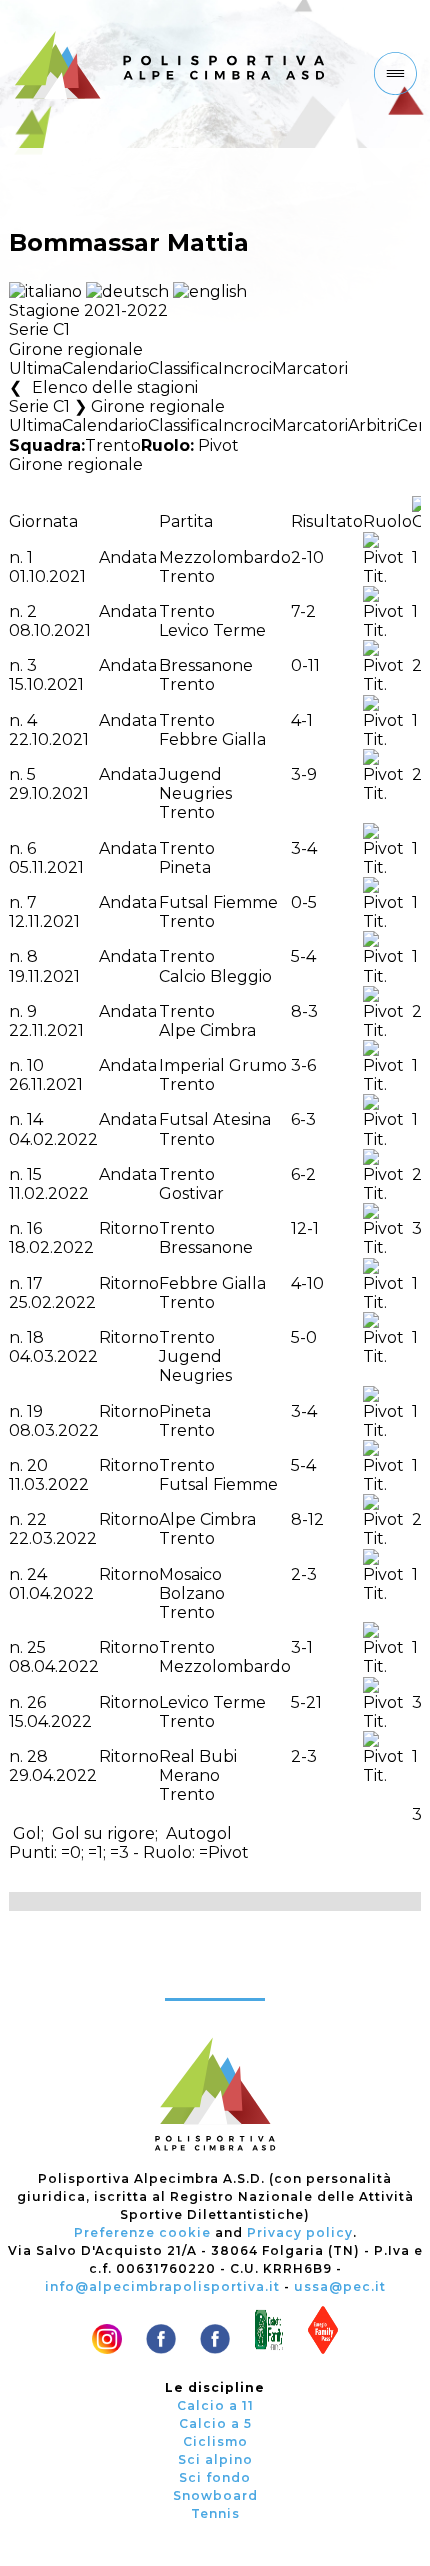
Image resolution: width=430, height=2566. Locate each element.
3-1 (302, 1647)
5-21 (306, 1702)
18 (35, 1337)
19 (35, 1411)
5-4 (303, 956)
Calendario (105, 368)
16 (34, 1228)
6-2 (303, 1174)
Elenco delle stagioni (115, 387)
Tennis (215, 2513)
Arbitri (372, 425)
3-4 (304, 848)
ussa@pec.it (340, 2286)
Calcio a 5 (215, 2423)
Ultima (35, 368)
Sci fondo (215, 2477)
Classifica (183, 368)
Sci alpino (215, 2459)
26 (36, 1702)
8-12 (307, 1519)
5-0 (304, 1337)
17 (35, 1283)
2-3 (304, 1574)
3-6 (303, 1065)
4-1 (302, 720)
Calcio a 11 (215, 2405)
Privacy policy (300, 2232)
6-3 (303, 1119)
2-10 (307, 557)
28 (37, 1756)
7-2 (303, 611)
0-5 (304, 902)
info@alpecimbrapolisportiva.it (162, 2286)
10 (35, 1065)
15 (34, 1174)
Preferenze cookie (142, 2232)
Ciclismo (215, 2441)
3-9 (304, 774)
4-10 (307, 1283)
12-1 (305, 1228)
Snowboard (215, 2495)
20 (37, 1465)
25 (36, 1647)
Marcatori (310, 368)
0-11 (305, 665)
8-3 (304, 1011)
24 (37, 1574)
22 (37, 1519)
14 (35, 1119)
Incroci (245, 368)
